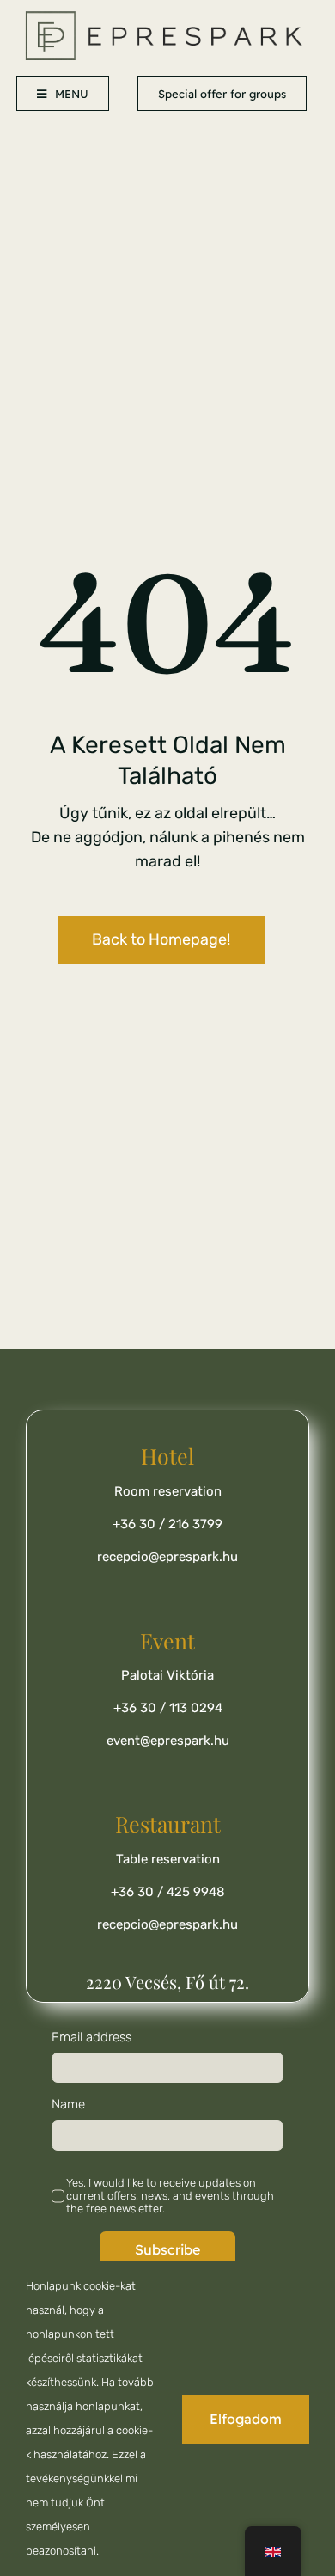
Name (68, 2104)
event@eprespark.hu (168, 1741)
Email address (91, 2037)
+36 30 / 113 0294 (168, 1708)
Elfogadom (246, 2419)
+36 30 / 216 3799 (167, 1524)
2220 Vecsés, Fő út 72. (167, 1982)
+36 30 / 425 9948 (168, 1892)
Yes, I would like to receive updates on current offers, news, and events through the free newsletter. (170, 2196)
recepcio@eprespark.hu (167, 1557)
